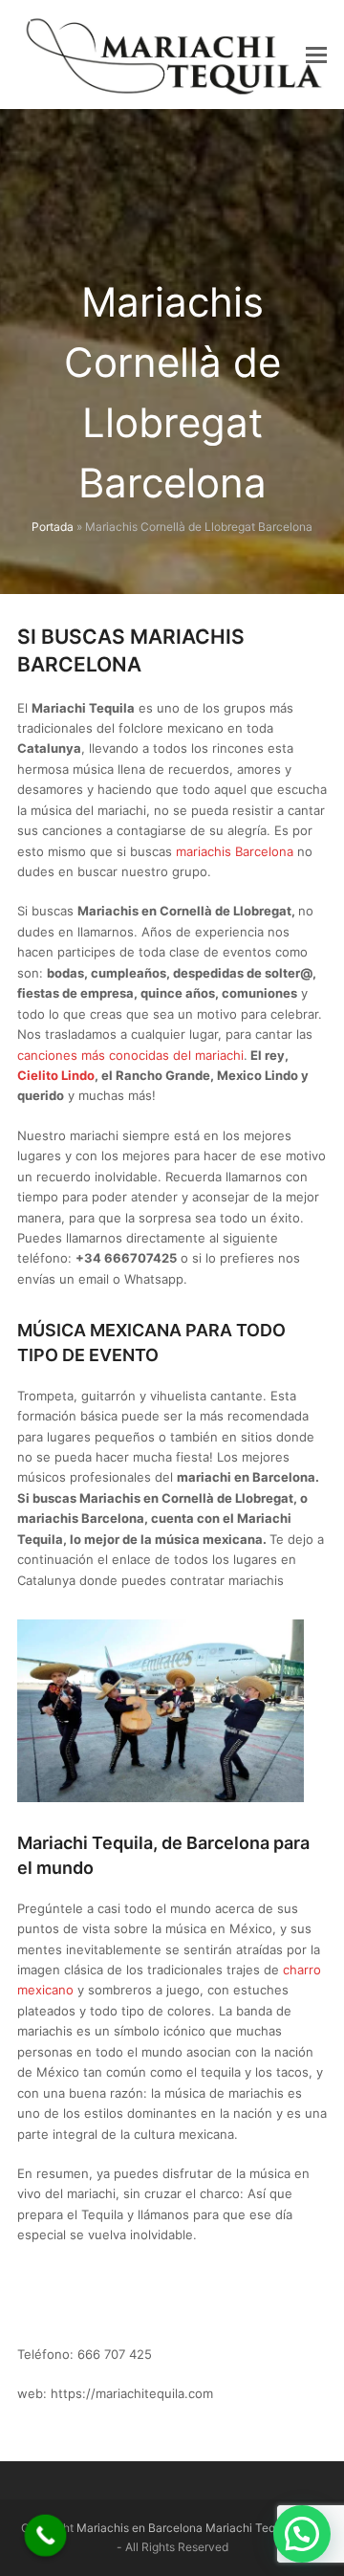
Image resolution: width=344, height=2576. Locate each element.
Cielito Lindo (56, 1075)
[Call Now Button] (46, 2536)
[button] (316, 55)
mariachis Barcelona (235, 851)
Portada (53, 527)
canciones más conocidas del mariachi (130, 1055)
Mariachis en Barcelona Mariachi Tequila (185, 2528)
